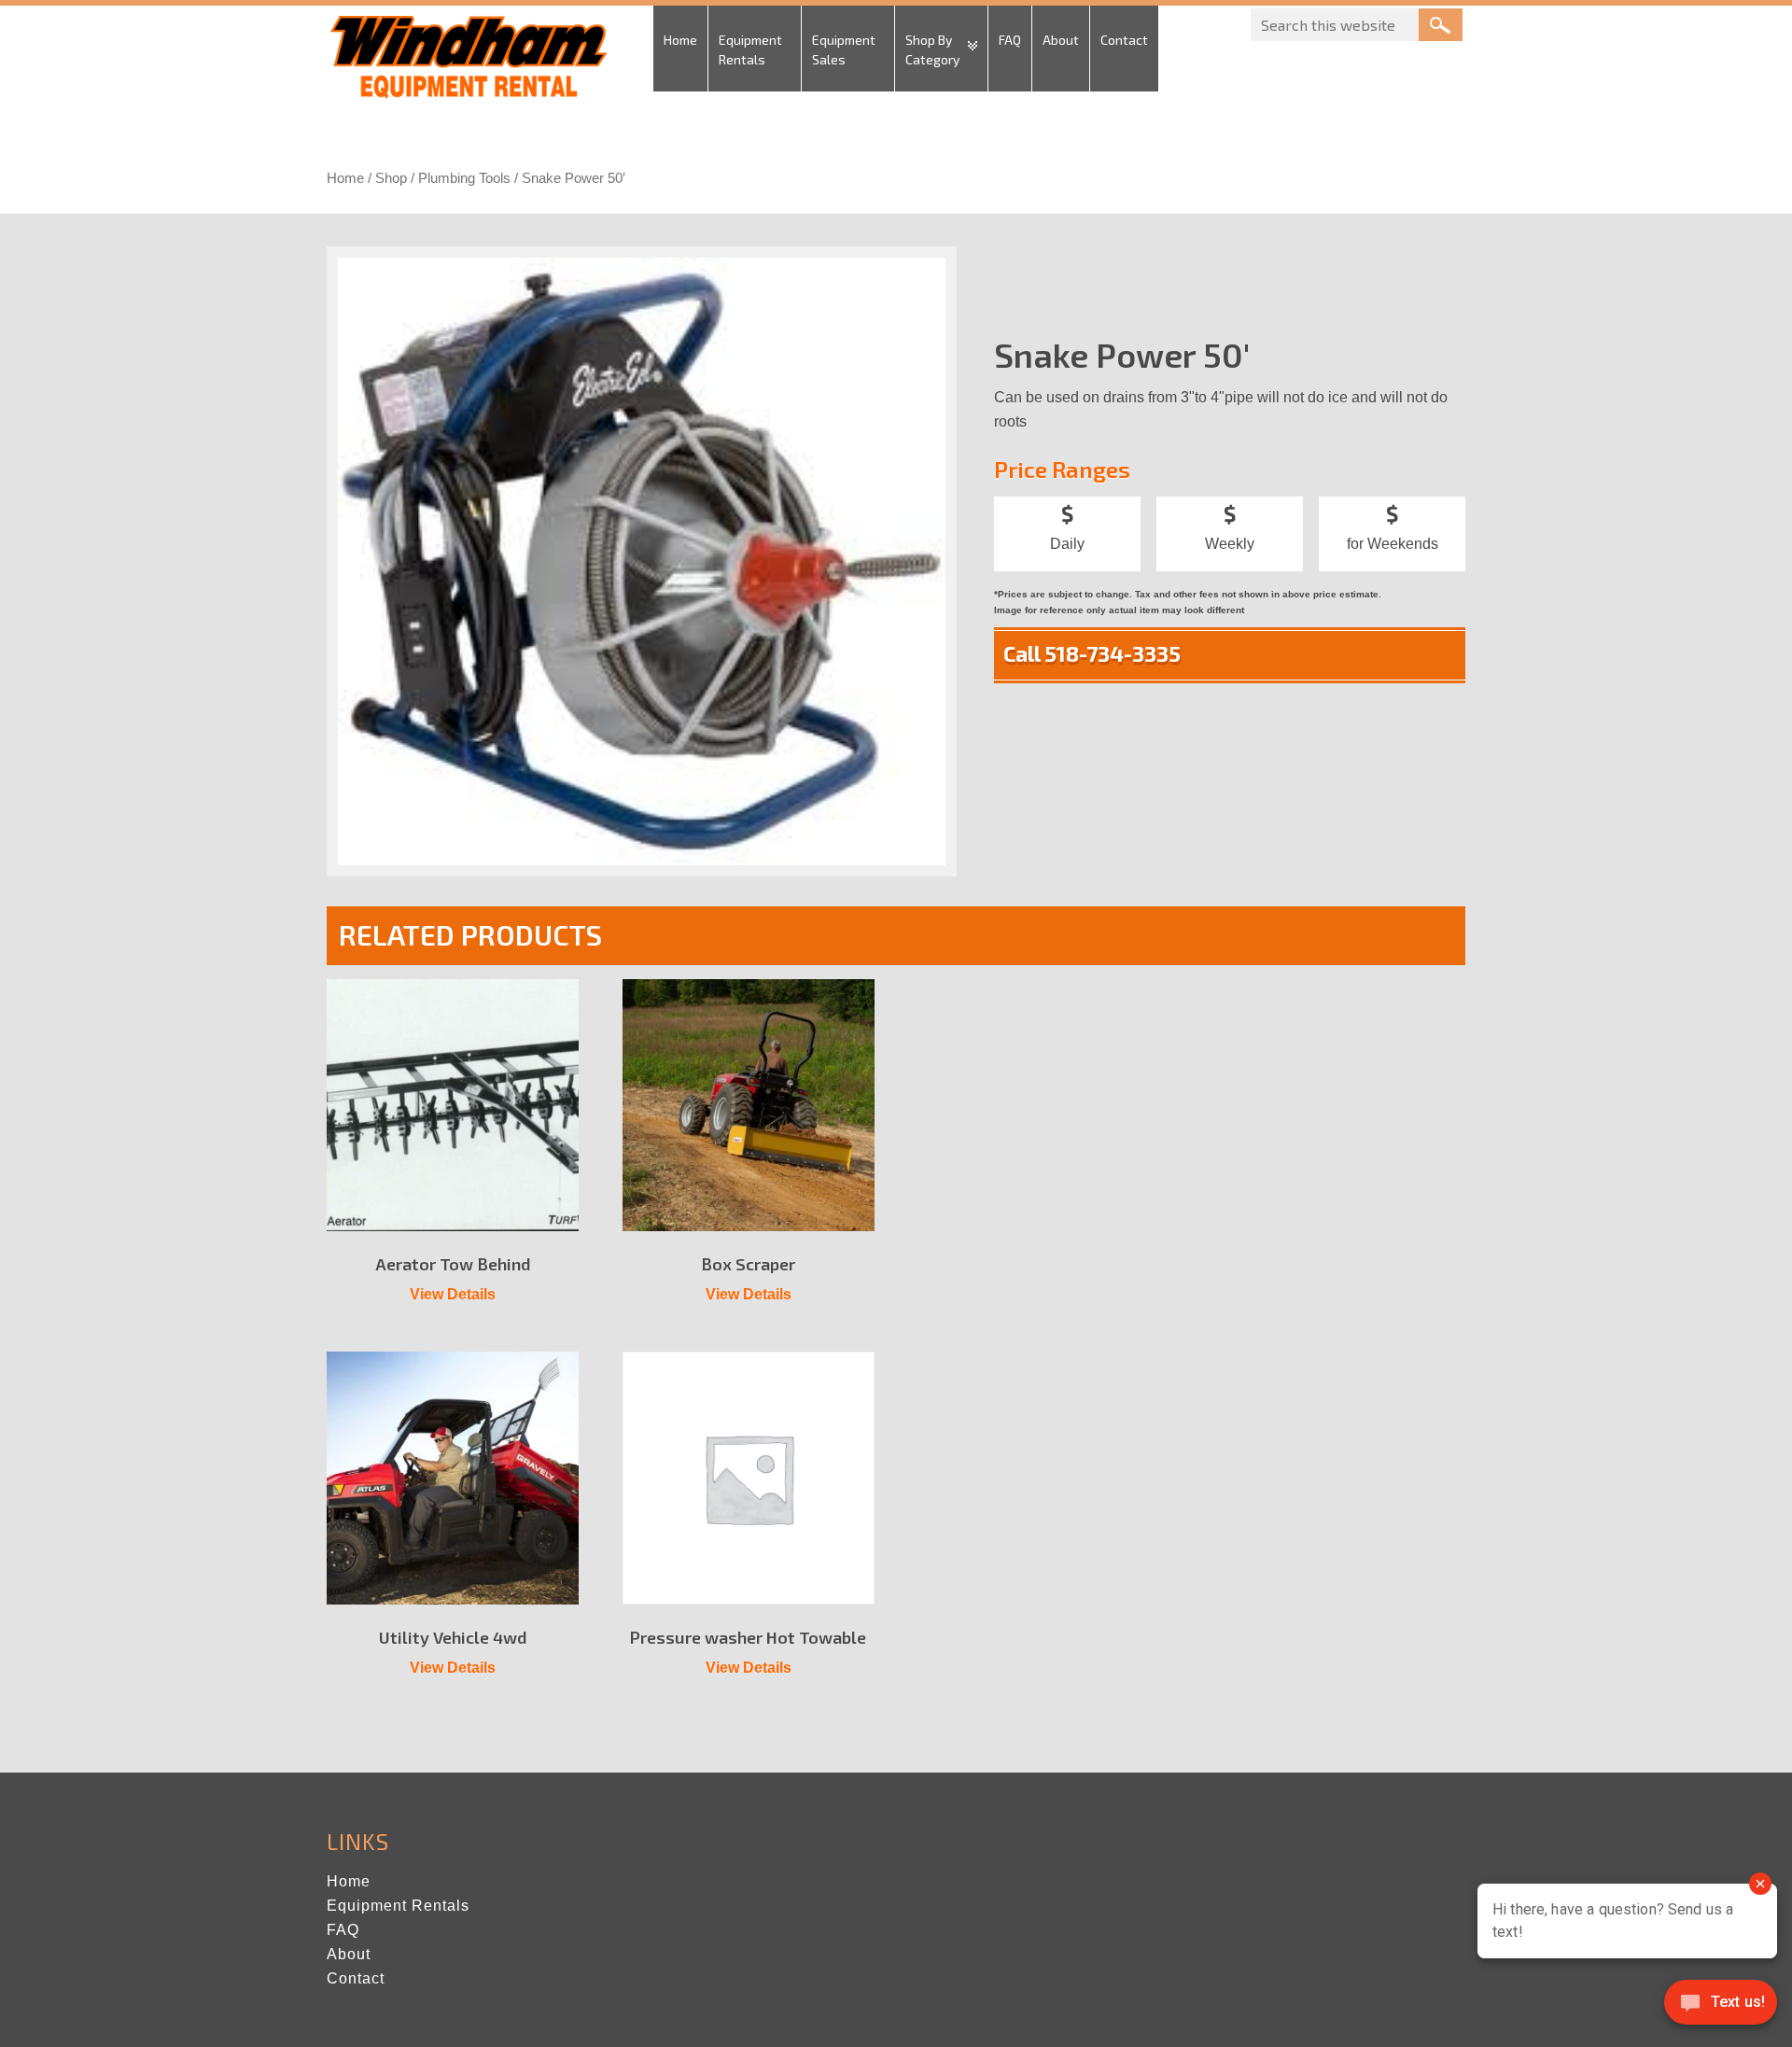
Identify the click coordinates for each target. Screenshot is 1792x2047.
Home (345, 178)
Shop (391, 178)
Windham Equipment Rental (467, 63)
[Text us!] (1721, 2008)
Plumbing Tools (464, 178)
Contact (356, 1978)
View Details (453, 1294)
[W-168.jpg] (642, 561)
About (349, 1954)
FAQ (343, 1930)
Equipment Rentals (398, 1906)
